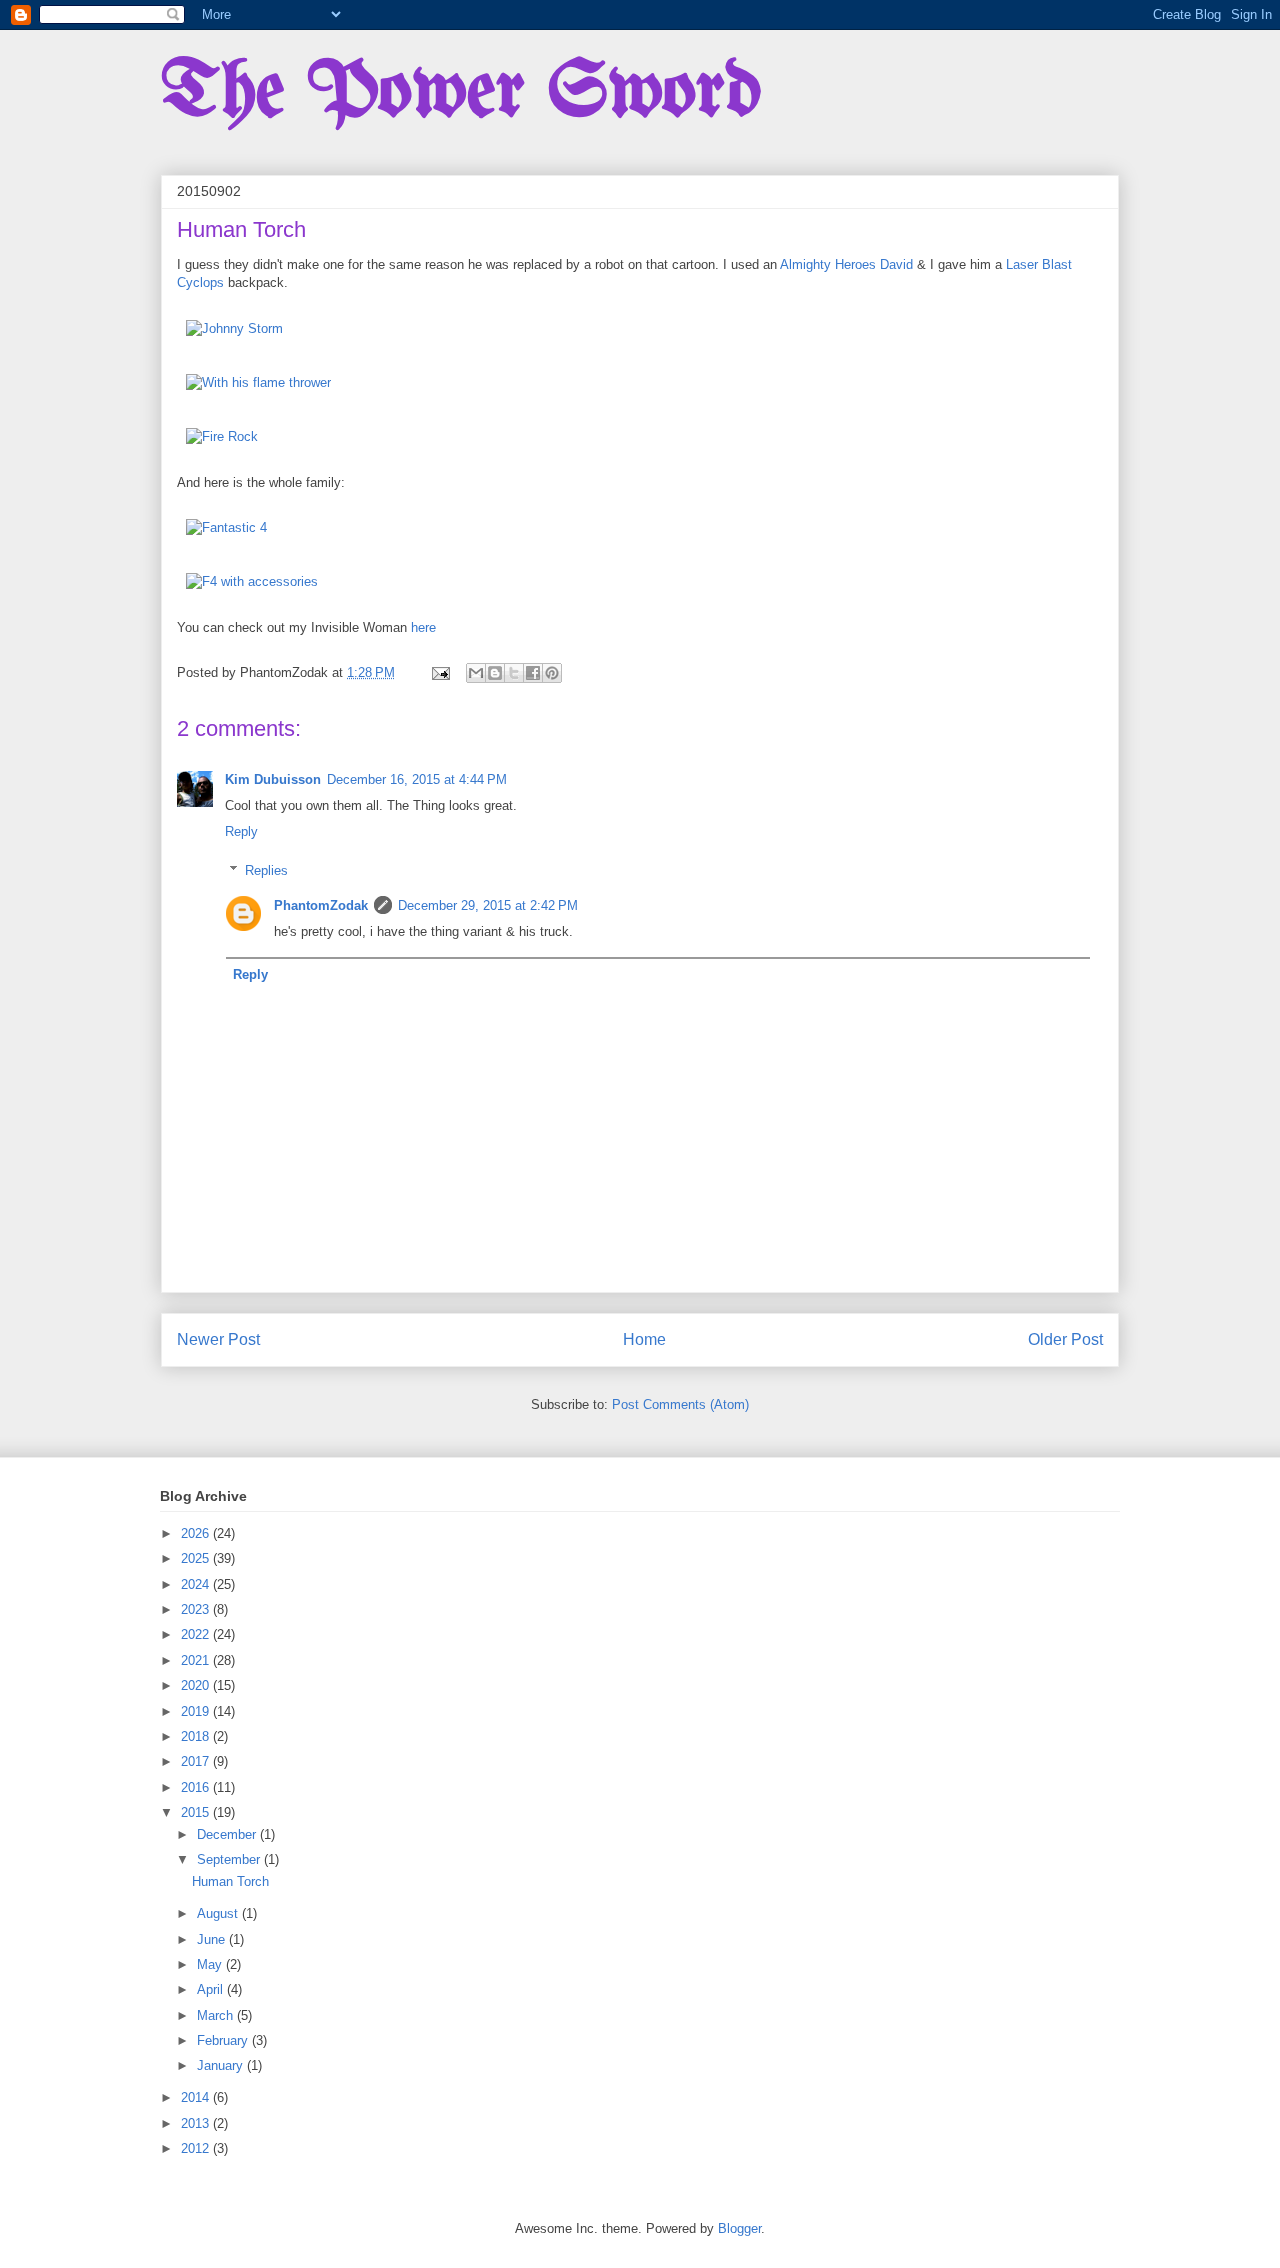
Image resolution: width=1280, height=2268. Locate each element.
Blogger (739, 2228)
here (423, 627)
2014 (197, 2097)
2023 (197, 1609)
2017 (197, 1761)
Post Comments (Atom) (680, 1404)
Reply (241, 831)
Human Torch (230, 1881)
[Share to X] (514, 673)
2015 (197, 1812)
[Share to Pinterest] (552, 673)
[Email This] (476, 673)
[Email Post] (439, 672)
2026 (197, 1533)
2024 (197, 1584)
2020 (197, 1685)
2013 (197, 2123)
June (213, 1939)
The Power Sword (461, 93)
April (212, 1989)
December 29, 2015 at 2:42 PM (488, 905)
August (219, 1913)
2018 (197, 1736)
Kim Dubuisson (273, 779)
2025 (197, 1558)
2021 (197, 1660)
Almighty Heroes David (846, 264)
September (230, 1859)
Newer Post (218, 1339)
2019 (197, 1711)
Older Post (1065, 1339)
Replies (266, 870)
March (217, 2015)
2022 (197, 1634)
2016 (197, 1787)
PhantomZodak (321, 905)
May (211, 1964)
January (222, 2065)
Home (644, 1339)
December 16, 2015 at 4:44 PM (417, 779)
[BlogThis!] (495, 673)
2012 (197, 2148)
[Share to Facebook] (533, 673)
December (228, 1834)
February (224, 2040)
